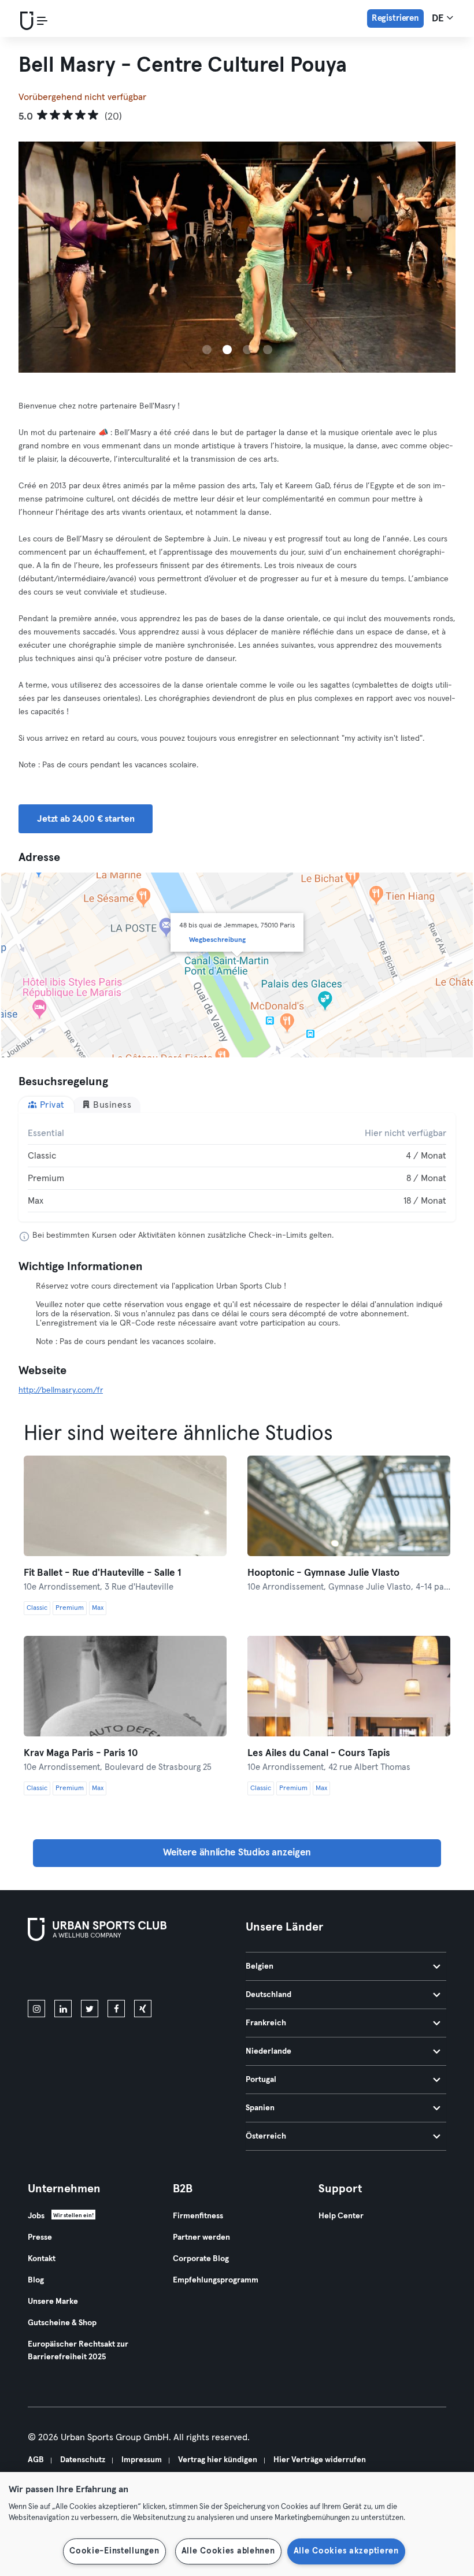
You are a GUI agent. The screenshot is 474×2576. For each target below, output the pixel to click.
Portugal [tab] (261, 2080)
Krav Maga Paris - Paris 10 (81, 1753)
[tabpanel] (237, 1167)
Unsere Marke (53, 2302)
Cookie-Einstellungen (114, 2551)
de (439, 19)
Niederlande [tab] (269, 2051)
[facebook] (116, 2009)
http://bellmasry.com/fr (61, 1390)
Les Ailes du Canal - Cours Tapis (319, 1753)
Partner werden (201, 2237)
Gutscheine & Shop (62, 2323)
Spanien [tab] (260, 2108)
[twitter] (90, 2009)
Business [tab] (111, 1105)
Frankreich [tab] (266, 2023)
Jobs (36, 2216)
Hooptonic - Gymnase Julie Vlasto (323, 1573)
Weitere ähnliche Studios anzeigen (237, 1853)
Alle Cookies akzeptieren (346, 2551)
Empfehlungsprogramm (216, 2280)
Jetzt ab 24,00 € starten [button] (86, 819)
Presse (40, 2237)
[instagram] (36, 2009)
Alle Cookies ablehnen (228, 2551)
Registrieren (395, 18)
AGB (36, 2460)
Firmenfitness (198, 2216)
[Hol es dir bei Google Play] (151, 1973)
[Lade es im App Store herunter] (67, 1973)
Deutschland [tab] (269, 1995)
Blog (36, 2280)
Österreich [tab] (266, 2136)
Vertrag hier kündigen (218, 2460)
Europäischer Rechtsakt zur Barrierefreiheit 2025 (78, 2351)
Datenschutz (83, 2460)
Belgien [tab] (260, 1966)
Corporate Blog (201, 2259)
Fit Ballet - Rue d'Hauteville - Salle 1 (103, 1573)
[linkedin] (63, 2009)
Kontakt (42, 2259)
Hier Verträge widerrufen (320, 2460)
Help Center (341, 2216)
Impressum (142, 2460)
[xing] (143, 2009)
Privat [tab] (51, 1105)
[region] (237, 2524)
